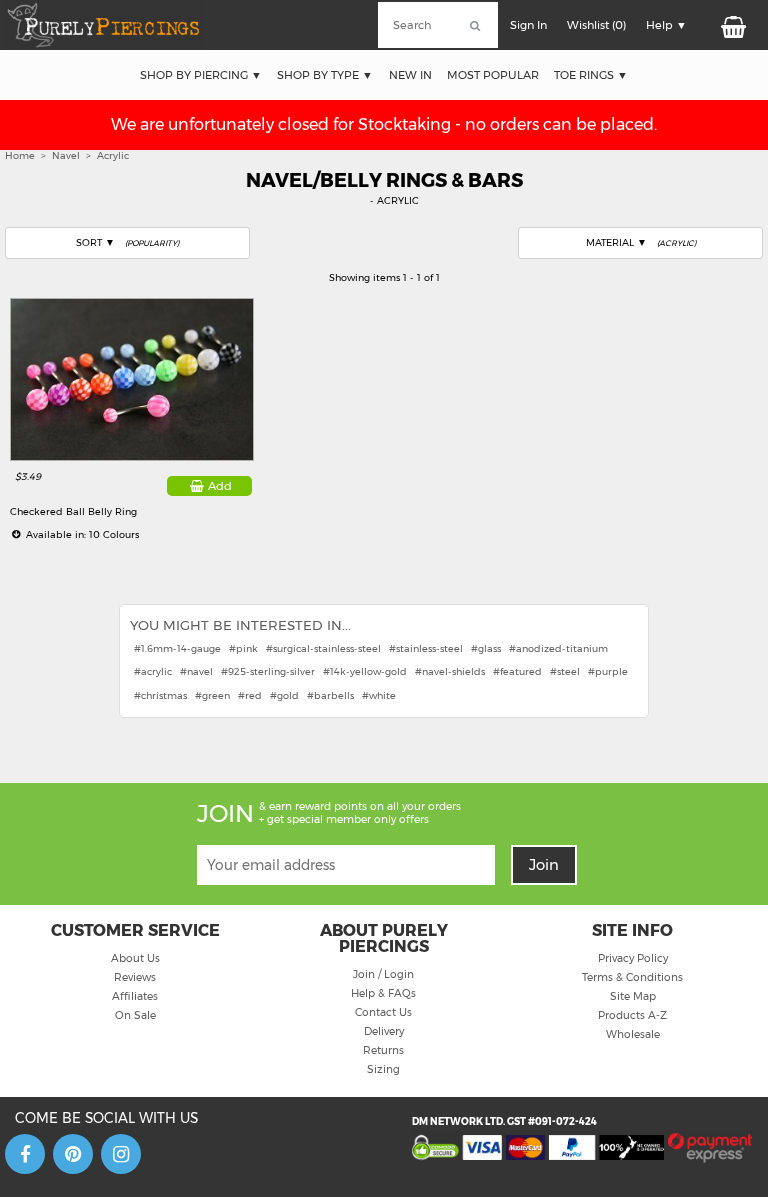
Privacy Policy (633, 958)
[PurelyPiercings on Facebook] (25, 1154)
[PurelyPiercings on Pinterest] (73, 1154)
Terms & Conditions (632, 977)
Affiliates (135, 996)
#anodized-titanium (558, 648)
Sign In (528, 25)
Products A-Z (632, 1015)
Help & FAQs (383, 993)
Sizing (383, 1069)
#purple (608, 671)
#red (250, 695)
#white (379, 695)
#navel (196, 671)
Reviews (135, 977)
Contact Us (383, 1012)
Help (659, 25)
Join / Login (383, 974)
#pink (243, 648)
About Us (135, 958)
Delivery (384, 1031)
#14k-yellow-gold (365, 671)
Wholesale (633, 1034)
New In (410, 75)
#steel (565, 671)
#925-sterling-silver (268, 671)
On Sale (135, 1015)
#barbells (330, 695)
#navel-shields (450, 671)
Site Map (633, 996)
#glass (486, 648)
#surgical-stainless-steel (323, 648)
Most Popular (493, 75)
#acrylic (153, 671)
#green (212, 695)
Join (544, 865)
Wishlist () (596, 25)
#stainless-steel (426, 648)
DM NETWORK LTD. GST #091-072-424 (504, 1121)
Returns (383, 1050)
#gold (284, 695)
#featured (517, 671)
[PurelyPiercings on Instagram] (121, 1154)
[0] (731, 25)
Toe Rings (584, 75)
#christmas (160, 695)
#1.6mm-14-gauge (177, 648)
